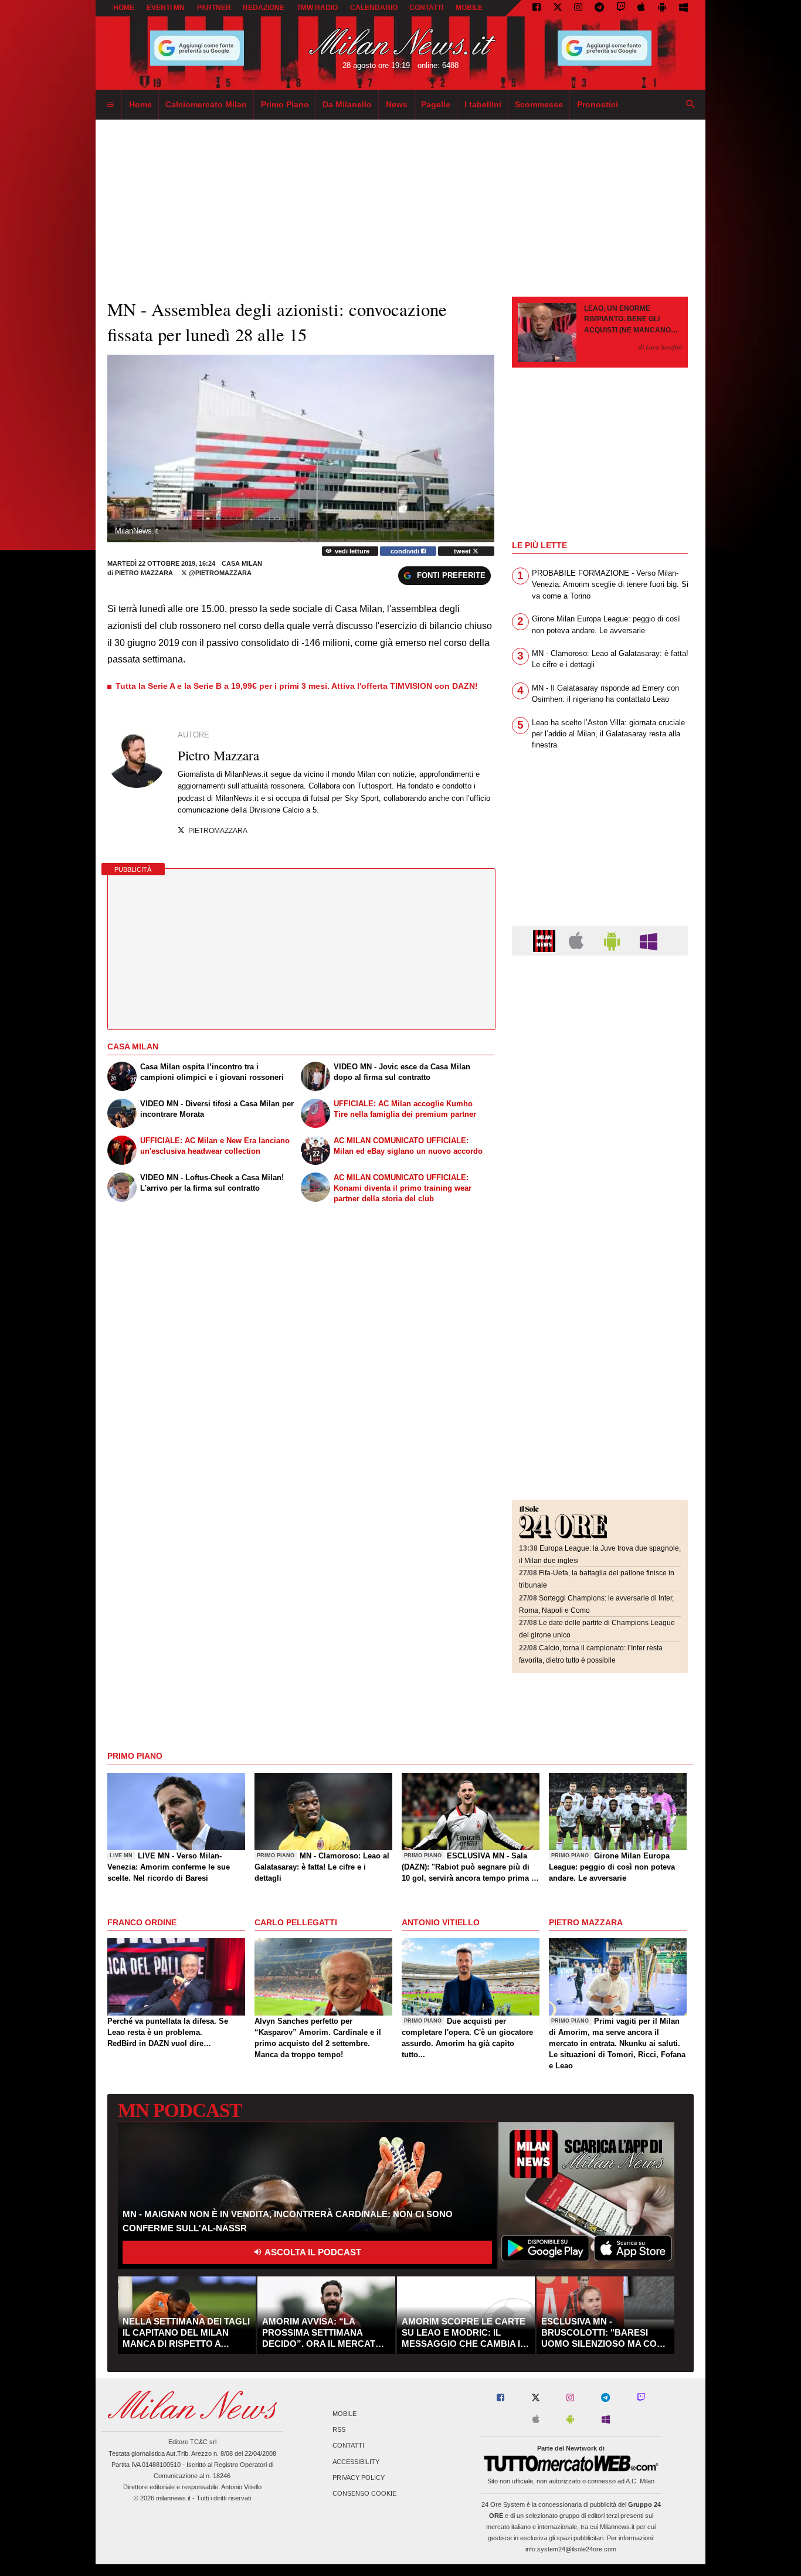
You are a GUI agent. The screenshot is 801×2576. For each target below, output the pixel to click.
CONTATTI (426, 8)
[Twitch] (621, 8)
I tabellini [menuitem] (483, 104)
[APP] (546, 940)
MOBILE (469, 8)
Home (124, 8)
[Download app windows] (683, 8)
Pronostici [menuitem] (598, 104)
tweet (463, 551)
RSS (339, 2430)
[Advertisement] (600, 1036)
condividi (406, 551)
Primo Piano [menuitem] (285, 104)
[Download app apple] (642, 8)
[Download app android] (662, 8)
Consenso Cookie (364, 2493)
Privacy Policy (359, 2478)
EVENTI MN (166, 8)
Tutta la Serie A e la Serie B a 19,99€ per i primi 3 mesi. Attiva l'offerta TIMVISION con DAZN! (297, 686)
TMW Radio (317, 8)
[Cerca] (691, 105)
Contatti (348, 2446)
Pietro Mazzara (144, 573)
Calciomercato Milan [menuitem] (206, 104)
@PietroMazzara (219, 573)
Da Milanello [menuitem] (347, 104)
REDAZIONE (264, 8)
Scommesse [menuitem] (539, 104)
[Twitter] (558, 8)
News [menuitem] (397, 104)
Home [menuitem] (140, 104)
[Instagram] (578, 8)
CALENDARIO (374, 8)
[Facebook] (537, 8)
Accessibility (356, 2462)
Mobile (345, 2414)
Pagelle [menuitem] (436, 104)
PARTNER (214, 8)
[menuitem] (110, 105)
